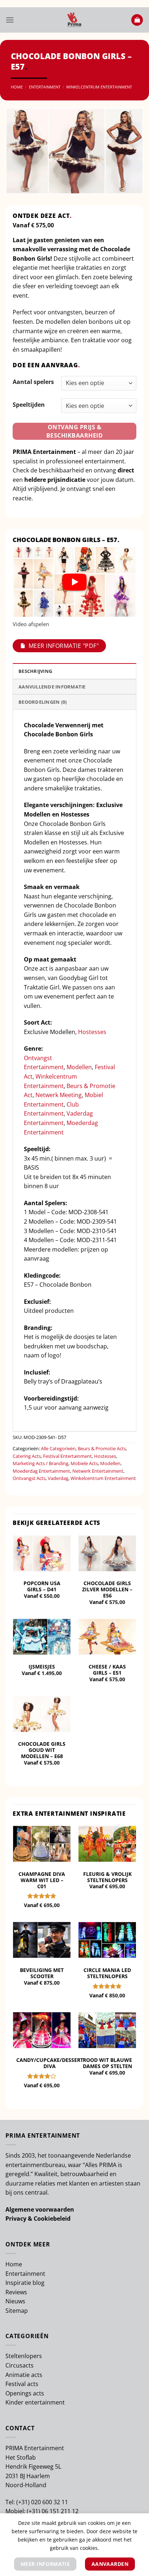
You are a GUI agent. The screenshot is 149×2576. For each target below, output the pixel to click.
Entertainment (45, 87)
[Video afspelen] (74, 582)
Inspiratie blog (25, 2283)
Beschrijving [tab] (35, 671)
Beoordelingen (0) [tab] (42, 702)
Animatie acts (24, 2375)
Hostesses (92, 1032)
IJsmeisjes (42, 1667)
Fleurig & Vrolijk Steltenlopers (107, 1877)
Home (17, 87)
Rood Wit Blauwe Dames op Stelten (107, 2063)
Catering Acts (27, 1456)
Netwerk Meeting (59, 1095)
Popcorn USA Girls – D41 (42, 1586)
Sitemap (17, 2311)
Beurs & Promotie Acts (102, 1448)
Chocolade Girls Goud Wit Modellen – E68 (42, 1750)
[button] (10, 20)
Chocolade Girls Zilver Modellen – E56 (107, 1589)
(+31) (24, 2502)
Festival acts (22, 2384)
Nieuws (15, 2301)
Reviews (16, 2292)
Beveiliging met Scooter (42, 1973)
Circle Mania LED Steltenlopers (107, 1973)
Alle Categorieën (58, 1448)
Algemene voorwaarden (40, 2209)
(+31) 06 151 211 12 (53, 2511)
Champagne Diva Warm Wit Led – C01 (42, 1880)
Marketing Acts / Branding (41, 1463)
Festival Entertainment (67, 1456)
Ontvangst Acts (29, 1478)
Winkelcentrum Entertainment (99, 87)
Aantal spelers (33, 382)
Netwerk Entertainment (98, 1471)
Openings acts (25, 2393)
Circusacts (20, 2365)
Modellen (79, 1067)
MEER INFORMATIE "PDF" (64, 646)
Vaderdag (58, 1478)
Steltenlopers (24, 2356)
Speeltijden (29, 405)
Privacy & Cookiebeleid (38, 2219)
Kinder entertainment (35, 2402)
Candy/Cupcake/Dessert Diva (50, 2063)
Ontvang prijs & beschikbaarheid (74, 431)
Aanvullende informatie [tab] (52, 687)
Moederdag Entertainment (41, 1471)
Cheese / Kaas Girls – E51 (107, 1670)
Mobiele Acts (84, 1463)
